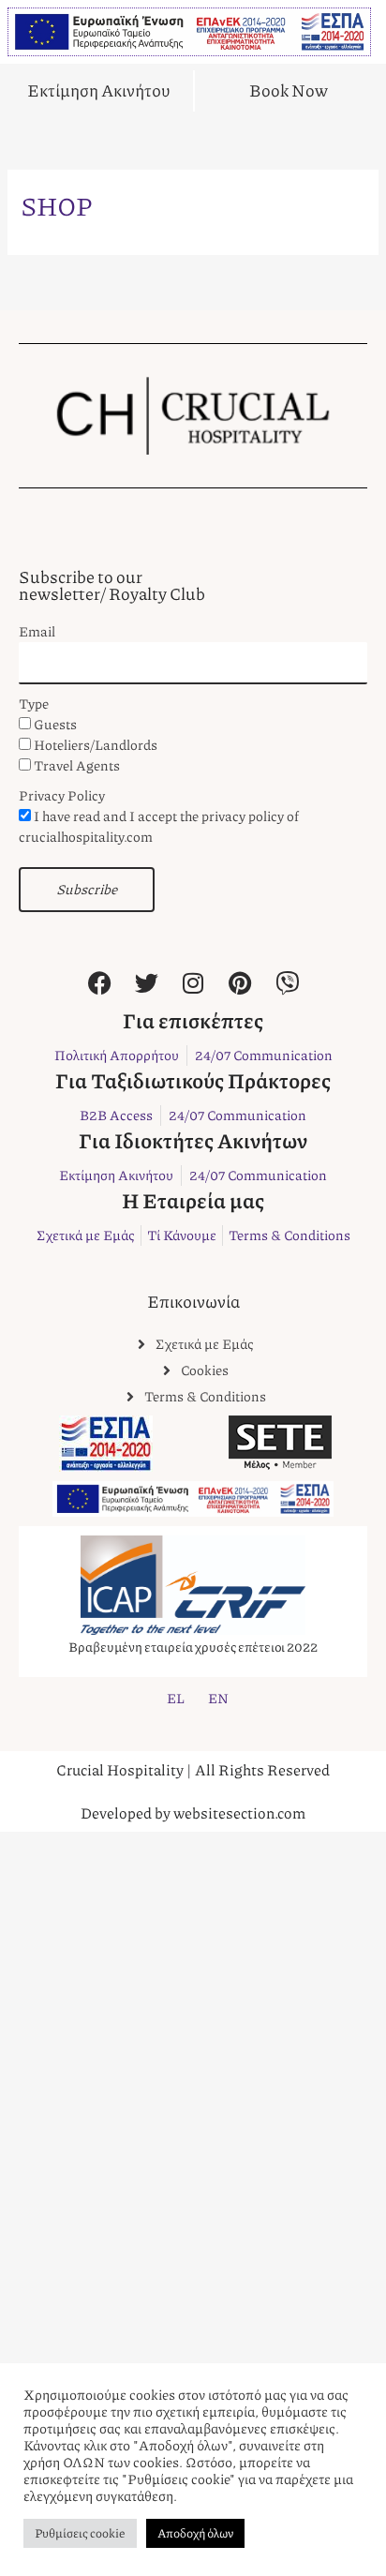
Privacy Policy (62, 795)
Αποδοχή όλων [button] (195, 2533)
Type (34, 704)
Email (37, 631)
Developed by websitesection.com (193, 1812)
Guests (55, 724)
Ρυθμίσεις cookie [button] (80, 2533)
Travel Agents (77, 765)
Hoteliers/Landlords (96, 745)
